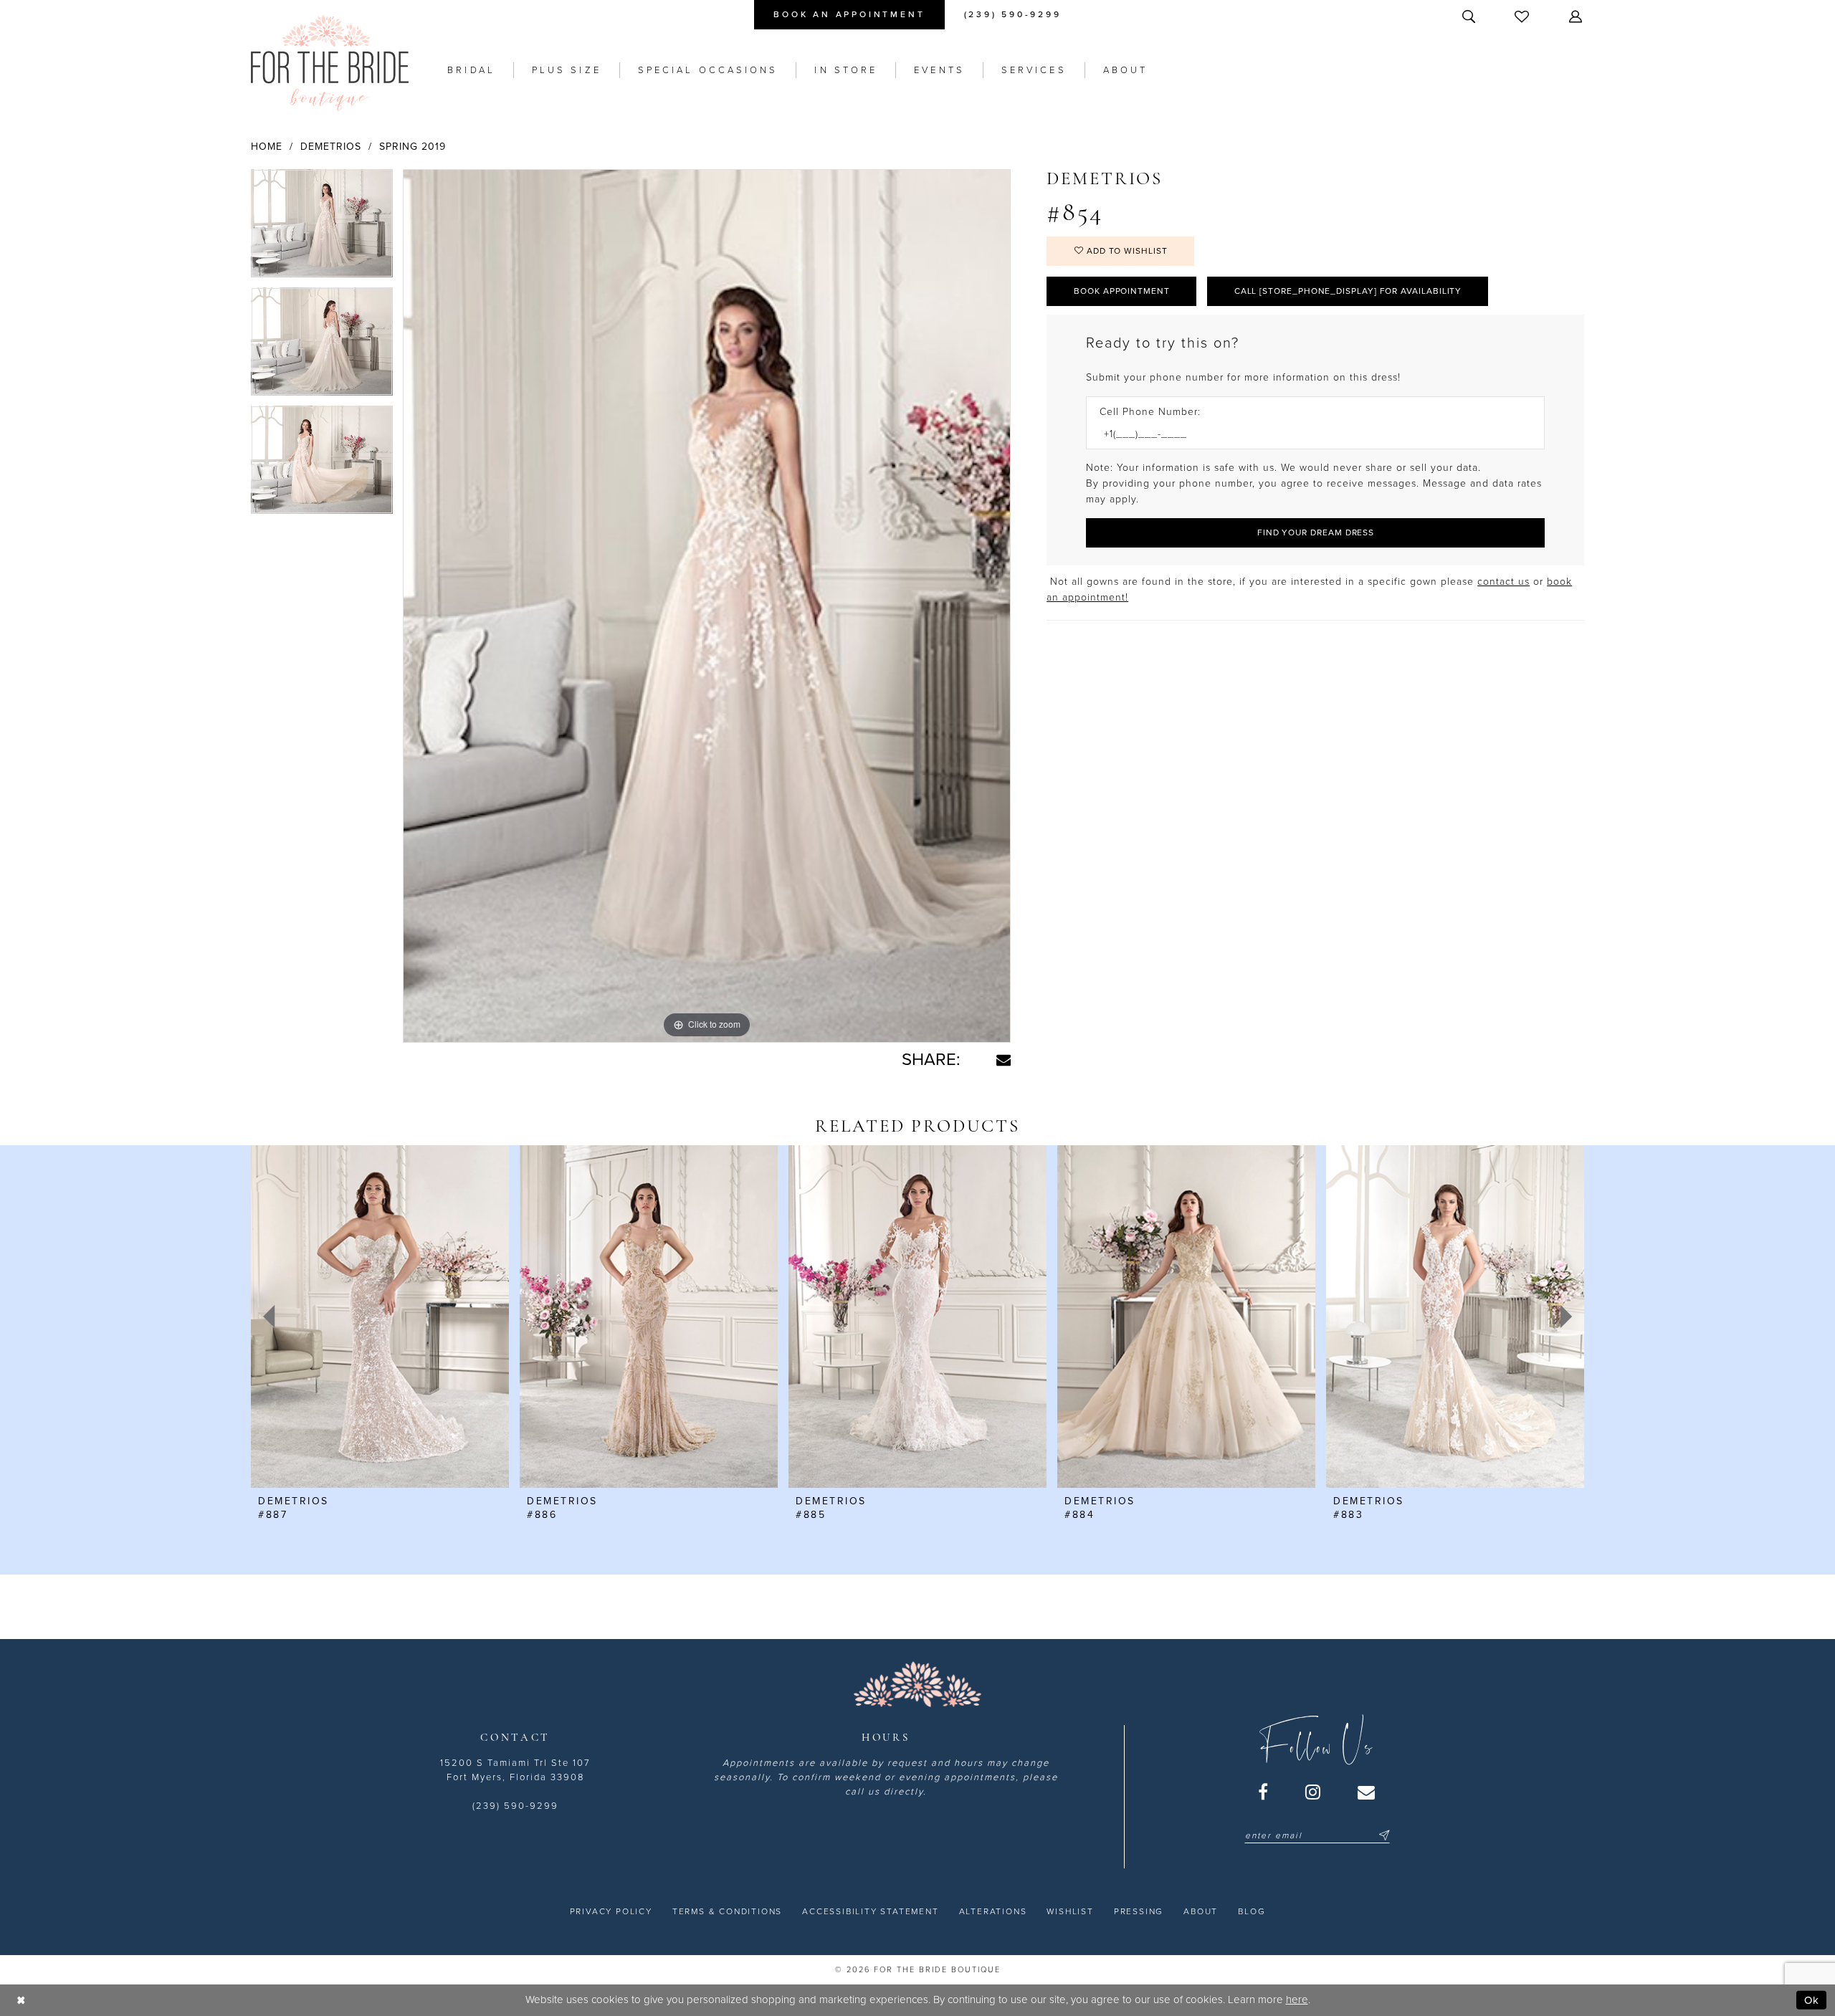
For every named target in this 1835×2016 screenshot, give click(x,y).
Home (267, 147)
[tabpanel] (322, 228)
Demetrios (331, 147)
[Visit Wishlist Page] (1523, 16)
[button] (1577, 16)
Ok (1812, 2000)
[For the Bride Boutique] (330, 63)
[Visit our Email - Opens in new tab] (1367, 1792)
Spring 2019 (413, 147)
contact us (1503, 582)
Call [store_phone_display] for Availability (1348, 291)
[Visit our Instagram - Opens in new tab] (1314, 1792)
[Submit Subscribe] (1382, 1835)
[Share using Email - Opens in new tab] (1004, 1060)
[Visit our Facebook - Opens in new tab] (1264, 1792)
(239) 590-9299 (515, 1806)
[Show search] (1470, 16)
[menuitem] (849, 15)
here (1297, 2000)
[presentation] (380, 1317)
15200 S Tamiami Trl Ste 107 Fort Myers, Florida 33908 (515, 1770)
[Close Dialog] (21, 2000)
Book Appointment (1122, 291)
